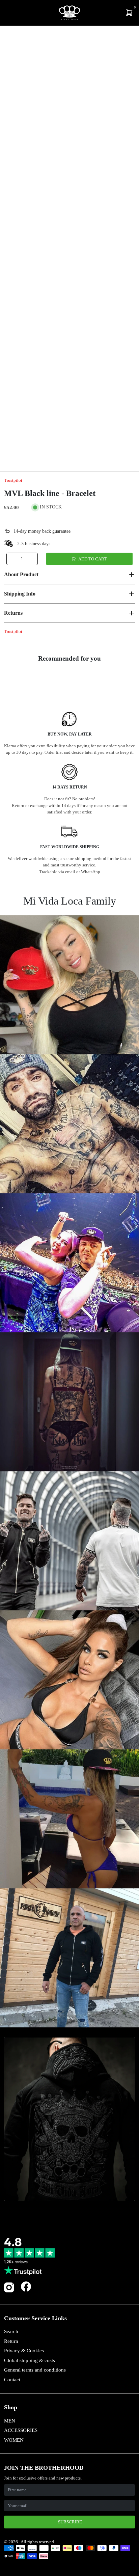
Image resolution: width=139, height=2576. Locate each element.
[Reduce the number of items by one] (12, 559)
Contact (12, 2380)
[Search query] (9, 13)
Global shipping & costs (30, 2360)
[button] (69, 575)
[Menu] (5, 13)
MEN (10, 2421)
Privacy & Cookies (24, 2351)
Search (11, 2331)
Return (11, 2341)
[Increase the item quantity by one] (32, 559)
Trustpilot (13, 480)
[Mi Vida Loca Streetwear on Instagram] (9, 2291)
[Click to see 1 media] (13, 454)
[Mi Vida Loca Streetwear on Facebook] (26, 2286)
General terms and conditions (35, 2370)
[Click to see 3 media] (58, 454)
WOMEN (14, 2440)
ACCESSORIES (21, 2430)
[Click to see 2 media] (36, 454)
